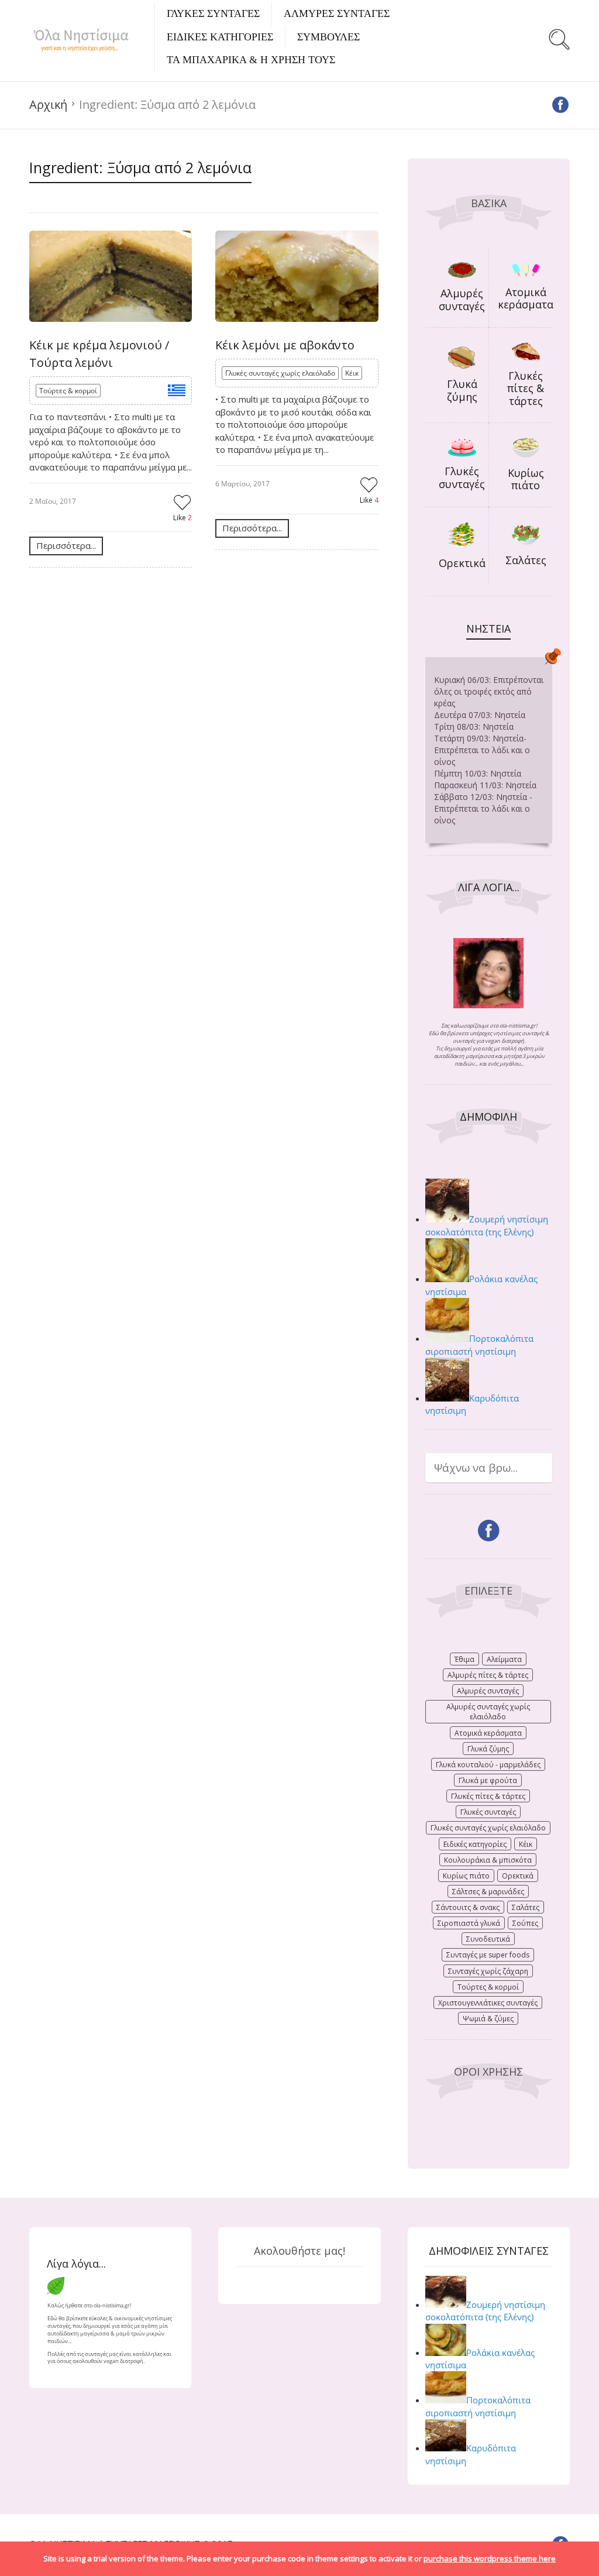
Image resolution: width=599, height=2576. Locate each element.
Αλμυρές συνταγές (462, 300)
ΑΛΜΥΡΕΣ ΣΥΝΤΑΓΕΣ (337, 13)
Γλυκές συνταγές (462, 478)
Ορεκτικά (462, 563)
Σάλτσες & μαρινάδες (488, 1892)
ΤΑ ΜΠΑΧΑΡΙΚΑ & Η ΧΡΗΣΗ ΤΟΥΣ (251, 60)
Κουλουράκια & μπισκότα (488, 1860)
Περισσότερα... (66, 545)
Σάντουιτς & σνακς (468, 1907)
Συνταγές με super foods (488, 1955)
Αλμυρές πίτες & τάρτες (488, 1675)
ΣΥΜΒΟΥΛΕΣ (328, 37)
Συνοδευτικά (488, 1939)
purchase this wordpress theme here (490, 2558)
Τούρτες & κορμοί (68, 391)
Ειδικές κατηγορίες (475, 1844)
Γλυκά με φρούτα (488, 1780)
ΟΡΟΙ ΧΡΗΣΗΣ (488, 2072)
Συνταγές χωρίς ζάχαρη (488, 1971)
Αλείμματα (504, 1659)
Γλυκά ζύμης (462, 390)
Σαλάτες (526, 560)
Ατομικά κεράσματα (526, 298)
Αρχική (48, 104)
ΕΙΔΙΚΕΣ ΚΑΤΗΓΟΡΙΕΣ (220, 37)
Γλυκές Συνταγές (213, 13)
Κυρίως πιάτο (526, 479)
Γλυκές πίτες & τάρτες (526, 388)
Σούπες (525, 1923)
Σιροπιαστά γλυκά (469, 1923)
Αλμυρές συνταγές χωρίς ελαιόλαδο (488, 1712)
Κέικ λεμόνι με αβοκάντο (285, 345)
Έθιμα (464, 1659)
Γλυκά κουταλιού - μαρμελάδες (488, 1765)
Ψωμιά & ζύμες (488, 2019)
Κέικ (352, 373)
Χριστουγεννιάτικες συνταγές (488, 2003)
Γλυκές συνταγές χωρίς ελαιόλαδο (280, 373)
